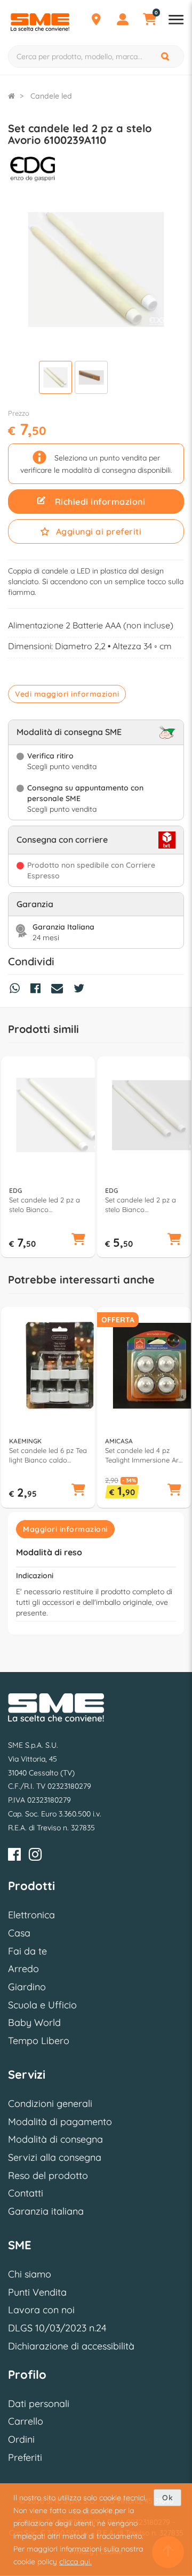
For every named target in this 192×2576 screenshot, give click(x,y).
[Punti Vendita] (96, 21)
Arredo (23, 1969)
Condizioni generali (50, 2103)
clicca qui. (75, 2562)
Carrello (26, 2421)
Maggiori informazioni (65, 1529)
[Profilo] (123, 21)
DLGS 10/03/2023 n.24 (57, 2328)
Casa (19, 1933)
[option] (48, 1157)
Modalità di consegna (55, 2139)
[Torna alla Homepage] (11, 96)
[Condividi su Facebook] (38, 990)
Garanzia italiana (46, 2211)
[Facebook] (14, 1856)
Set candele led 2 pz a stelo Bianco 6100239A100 (45, 1205)
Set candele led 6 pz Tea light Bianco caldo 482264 (48, 1455)
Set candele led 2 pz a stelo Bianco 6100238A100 (141, 1205)
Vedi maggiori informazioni (67, 694)
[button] (78, 1240)
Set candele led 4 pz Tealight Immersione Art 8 (143, 1455)
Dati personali (39, 2404)
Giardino (27, 1987)
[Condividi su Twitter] (82, 990)
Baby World (34, 2022)
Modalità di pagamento (60, 2122)
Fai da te (27, 1951)
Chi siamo (30, 2274)
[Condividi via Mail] (60, 990)
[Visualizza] (55, 379)
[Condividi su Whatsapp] (17, 990)
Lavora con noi (41, 2310)
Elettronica (31, 1915)
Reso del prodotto (48, 2175)
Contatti (26, 2193)
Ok (167, 2498)
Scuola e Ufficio (42, 2005)
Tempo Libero (39, 2041)
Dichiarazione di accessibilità (71, 2346)
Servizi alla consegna (55, 2157)
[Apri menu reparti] (176, 21)
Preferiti (25, 2457)
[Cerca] (166, 56)
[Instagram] (35, 1856)
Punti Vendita (37, 2292)
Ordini (21, 2439)
